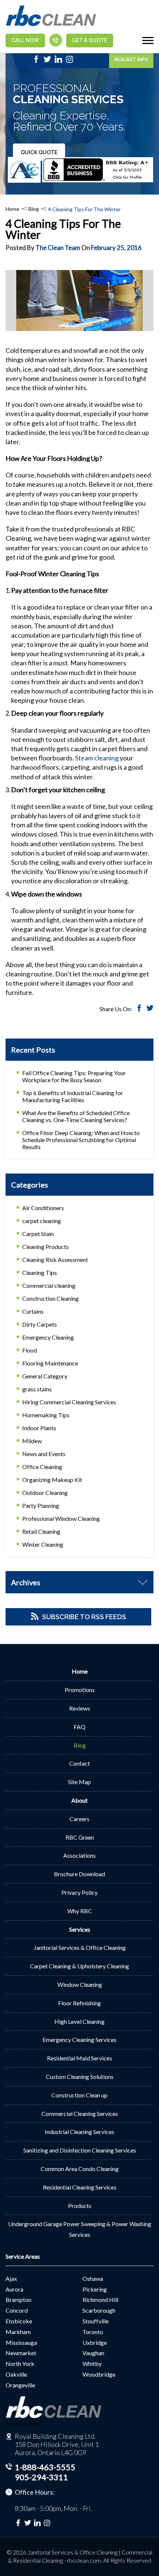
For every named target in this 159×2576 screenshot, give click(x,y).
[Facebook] (36, 61)
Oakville (16, 2374)
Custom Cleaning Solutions (80, 2077)
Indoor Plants (39, 1428)
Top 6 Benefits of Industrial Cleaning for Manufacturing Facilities (73, 1096)
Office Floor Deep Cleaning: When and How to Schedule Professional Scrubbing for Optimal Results (81, 1140)
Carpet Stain (38, 1234)
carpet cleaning (42, 1221)
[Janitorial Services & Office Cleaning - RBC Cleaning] (51, 25)
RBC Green (80, 1837)
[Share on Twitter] (150, 1009)
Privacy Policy (79, 1892)
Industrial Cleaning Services (79, 2132)
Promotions (80, 1690)
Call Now (25, 40)
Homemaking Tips (46, 1415)
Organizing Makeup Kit (52, 1480)
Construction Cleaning (50, 1298)
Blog (34, 209)
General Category (45, 1376)
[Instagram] (70, 61)
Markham (18, 2332)
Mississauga (21, 2342)
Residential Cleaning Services (80, 2187)
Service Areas (23, 2256)
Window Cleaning (80, 1984)
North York (20, 2364)
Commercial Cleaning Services (80, 2114)
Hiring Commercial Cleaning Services (69, 1402)
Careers (79, 1819)
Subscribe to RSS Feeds (84, 1617)
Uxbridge (95, 2342)
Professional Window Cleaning (61, 1518)
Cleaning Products (45, 1247)
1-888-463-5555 (45, 2467)
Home (12, 209)
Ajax (11, 2278)
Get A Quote (90, 40)
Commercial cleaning (49, 1285)
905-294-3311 (41, 2477)
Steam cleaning (97, 758)
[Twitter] (47, 61)
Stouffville (96, 2321)
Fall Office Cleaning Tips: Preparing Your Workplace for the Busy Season (74, 1076)
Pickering (95, 2289)
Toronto (93, 2332)
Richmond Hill (100, 2300)
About (79, 1800)
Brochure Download (79, 1874)
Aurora (14, 2289)
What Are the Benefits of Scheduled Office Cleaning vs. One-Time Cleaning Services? (76, 1116)
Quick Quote (39, 152)
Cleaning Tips (40, 1272)
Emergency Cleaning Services (79, 2040)
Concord (17, 2310)
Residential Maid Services (79, 2058)
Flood (30, 1350)
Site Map (79, 1782)
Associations (79, 1855)
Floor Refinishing (79, 2003)
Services (80, 1929)
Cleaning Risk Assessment (55, 1260)
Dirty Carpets (40, 1324)
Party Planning (41, 1505)
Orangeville (20, 2385)
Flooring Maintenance (50, 1363)
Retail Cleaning (41, 1531)
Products (80, 2206)
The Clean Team (58, 248)
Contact (79, 1763)
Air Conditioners (43, 1208)
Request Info (131, 59)
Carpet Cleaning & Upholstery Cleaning (79, 1966)
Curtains (33, 1311)
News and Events (44, 1454)
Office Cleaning (42, 1467)
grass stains (37, 1389)
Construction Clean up (79, 2095)
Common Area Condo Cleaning (80, 2169)
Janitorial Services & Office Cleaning (80, 1947)
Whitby (92, 2364)
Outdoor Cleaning (45, 1493)
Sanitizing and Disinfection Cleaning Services (80, 2150)
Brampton (18, 2300)
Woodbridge (99, 2374)
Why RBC (80, 1911)
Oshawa (93, 2278)
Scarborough (99, 2310)
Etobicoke (19, 2321)
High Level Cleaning (79, 2021)
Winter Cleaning (43, 1544)
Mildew (32, 1441)
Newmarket (21, 2353)
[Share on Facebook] (139, 1009)
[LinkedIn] (58, 61)
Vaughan (93, 2353)
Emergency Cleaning (48, 1337)
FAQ (79, 1727)
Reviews (80, 1708)
